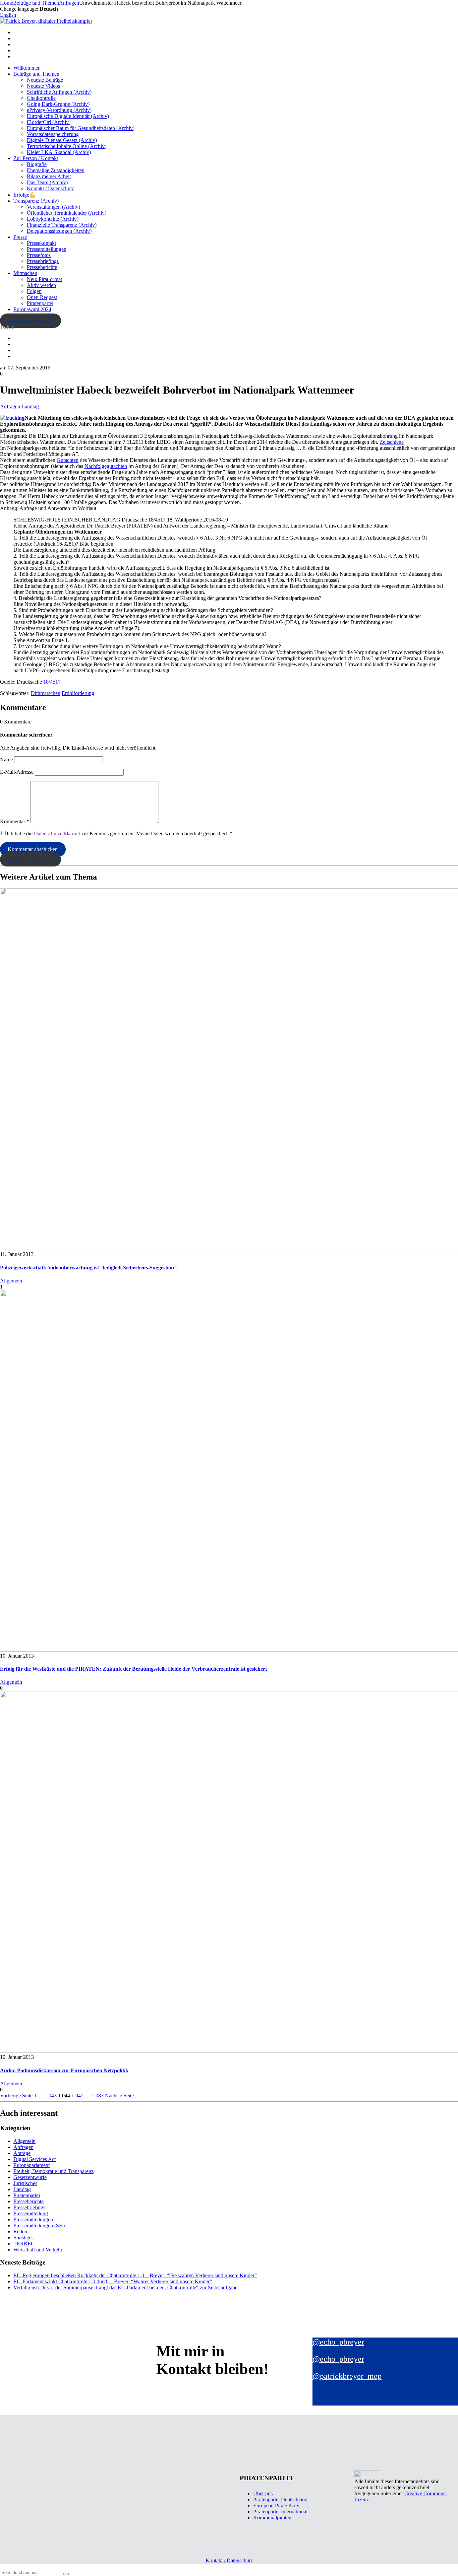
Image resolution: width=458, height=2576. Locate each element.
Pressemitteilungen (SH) (39, 2225)
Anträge (22, 2153)
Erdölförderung (78, 693)
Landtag (30, 406)
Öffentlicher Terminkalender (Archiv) (67, 213)
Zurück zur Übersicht (30, 321)
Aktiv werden (41, 285)
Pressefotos (39, 255)
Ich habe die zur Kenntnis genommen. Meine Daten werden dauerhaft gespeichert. (120, 833)
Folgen (34, 291)
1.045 (77, 2096)
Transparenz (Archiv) (36, 201)
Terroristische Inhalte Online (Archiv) (67, 146)
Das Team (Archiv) (47, 182)
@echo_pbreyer (338, 2342)
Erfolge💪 (25, 195)
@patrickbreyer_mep (347, 2376)
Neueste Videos (43, 86)
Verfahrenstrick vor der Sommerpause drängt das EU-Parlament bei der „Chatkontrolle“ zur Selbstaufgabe (125, 2287)
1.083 (98, 2096)
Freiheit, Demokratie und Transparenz (53, 2171)
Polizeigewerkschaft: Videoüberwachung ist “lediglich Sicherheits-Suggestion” (88, 1268)
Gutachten (68, 460)
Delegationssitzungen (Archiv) (59, 231)
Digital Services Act (35, 2159)
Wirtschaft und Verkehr (38, 2250)
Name (6, 759)
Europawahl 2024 (32, 309)
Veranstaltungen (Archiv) (53, 207)
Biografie (37, 164)
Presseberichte (42, 267)
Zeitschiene (392, 442)
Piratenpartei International (280, 2512)
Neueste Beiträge (45, 80)
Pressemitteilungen (47, 249)
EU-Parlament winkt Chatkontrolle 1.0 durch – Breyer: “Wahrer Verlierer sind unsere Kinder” (113, 2281)
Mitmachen (25, 273)
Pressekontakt (41, 243)
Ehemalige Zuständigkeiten (56, 170)
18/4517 (52, 682)
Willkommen (27, 68)
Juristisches (25, 2183)
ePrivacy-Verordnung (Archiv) (59, 110)
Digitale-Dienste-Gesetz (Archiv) (62, 140)
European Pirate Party (276, 2505)
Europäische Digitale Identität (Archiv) (68, 116)
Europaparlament (32, 2165)
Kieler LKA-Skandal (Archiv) (59, 152)
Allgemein (11, 1281)
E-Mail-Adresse (17, 772)
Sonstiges (23, 2238)
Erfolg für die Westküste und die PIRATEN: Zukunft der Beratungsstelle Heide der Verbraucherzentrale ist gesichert (133, 1669)
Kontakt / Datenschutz (50, 188)
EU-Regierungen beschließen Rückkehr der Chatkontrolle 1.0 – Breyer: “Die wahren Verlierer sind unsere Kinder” (135, 2275)
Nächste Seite (119, 2096)
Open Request (42, 297)
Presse (20, 237)
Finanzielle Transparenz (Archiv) (62, 225)
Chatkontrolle (41, 98)
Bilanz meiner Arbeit (49, 176)
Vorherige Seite (16, 2096)
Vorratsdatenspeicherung (53, 134)
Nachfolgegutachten (106, 466)
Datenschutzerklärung (57, 833)
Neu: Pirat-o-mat (44, 279)
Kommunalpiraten (272, 2518)
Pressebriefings (43, 261)
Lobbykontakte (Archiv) (53, 219)
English (8, 15)
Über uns (263, 2493)
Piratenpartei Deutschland (280, 2499)
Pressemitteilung (31, 2213)
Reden (20, 2232)
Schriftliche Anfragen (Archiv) (59, 92)
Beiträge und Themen (36, 74)
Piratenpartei (40, 303)
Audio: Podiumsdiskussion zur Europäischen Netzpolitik (64, 2070)
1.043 (51, 2096)
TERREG (24, 2244)
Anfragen (10, 406)
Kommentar (15, 821)
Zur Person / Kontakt (36, 158)
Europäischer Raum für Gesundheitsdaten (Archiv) (81, 128)
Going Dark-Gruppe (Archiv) (58, 104)
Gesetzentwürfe (30, 2177)
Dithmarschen (46, 693)
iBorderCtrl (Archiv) (49, 122)
